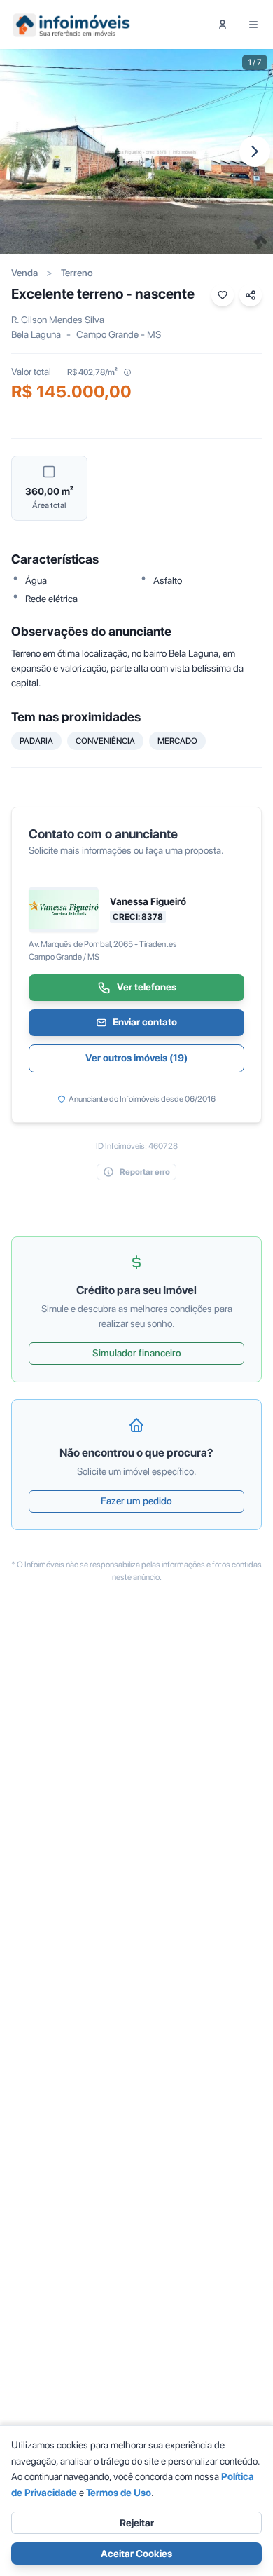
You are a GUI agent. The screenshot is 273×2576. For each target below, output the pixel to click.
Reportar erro (145, 1172)
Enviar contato (145, 1022)
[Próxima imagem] (255, 151)
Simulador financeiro (137, 1353)
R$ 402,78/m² (92, 372)
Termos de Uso (119, 2493)
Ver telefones (147, 987)
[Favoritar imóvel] (223, 295)
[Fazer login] (223, 25)
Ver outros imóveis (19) (136, 1058)
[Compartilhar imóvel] (251, 295)
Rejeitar (137, 2523)
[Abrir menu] (253, 25)
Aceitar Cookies (136, 2554)
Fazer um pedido (136, 1501)
